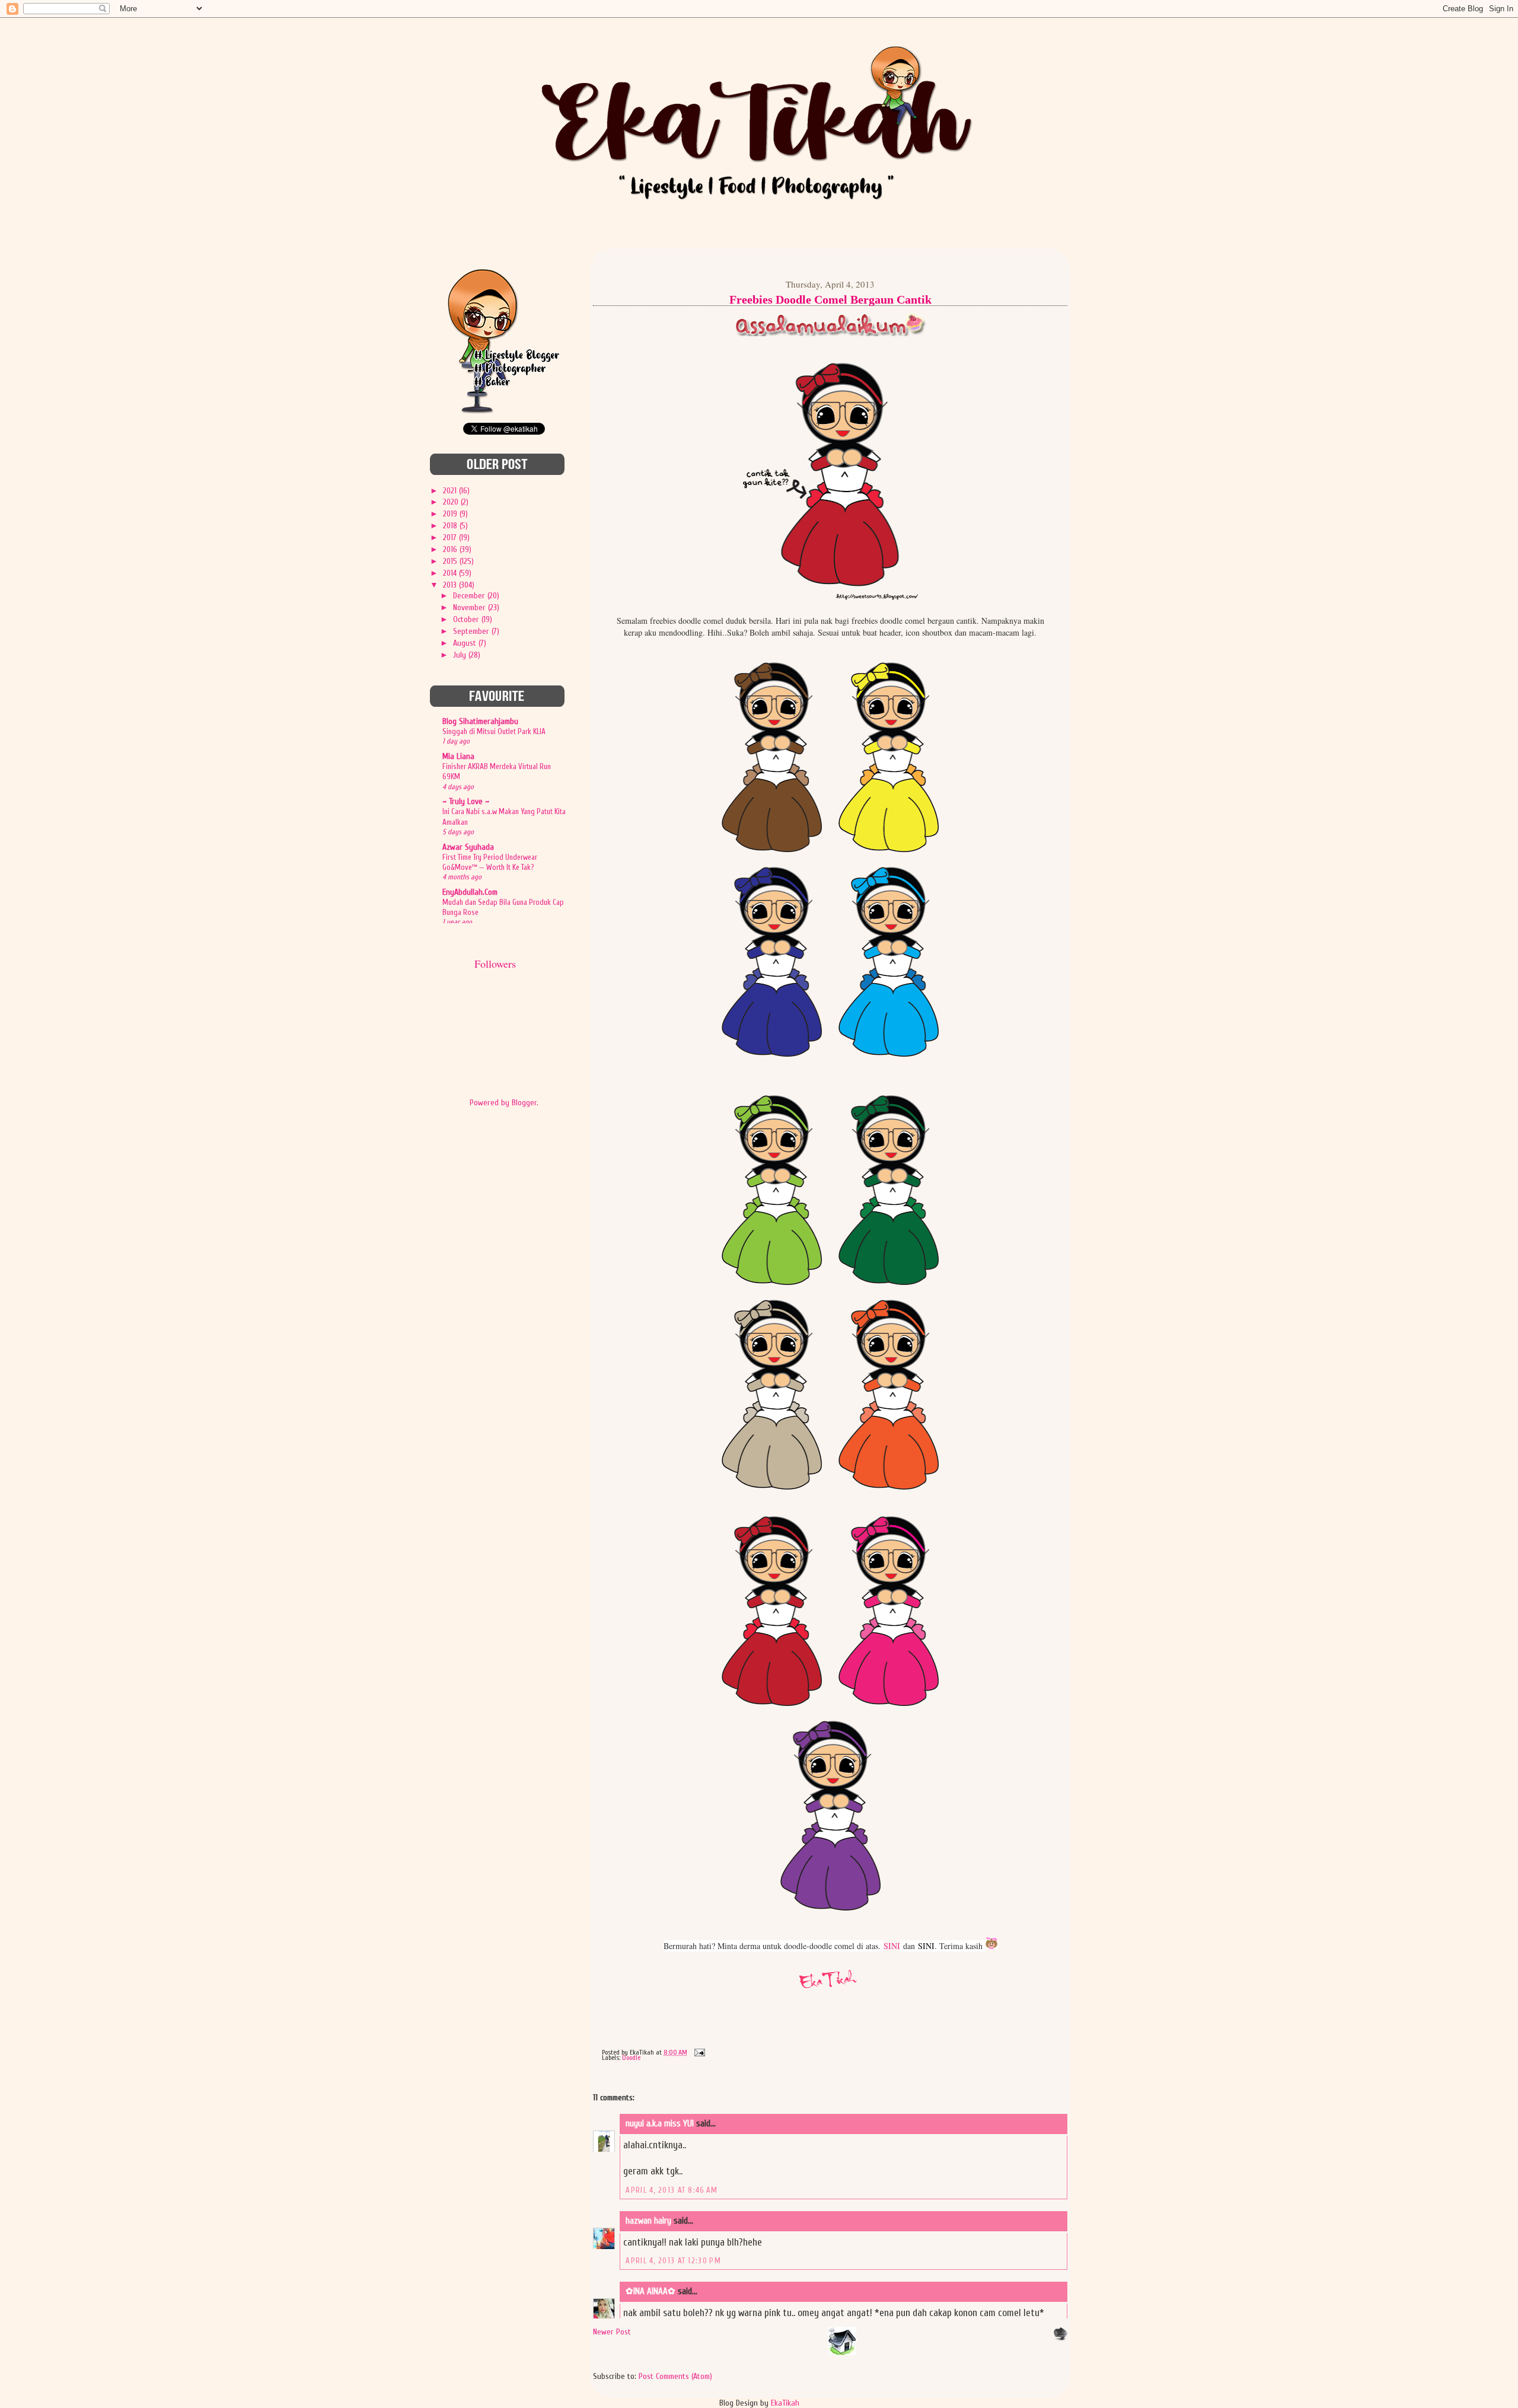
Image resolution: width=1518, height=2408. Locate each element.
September (472, 631)
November (471, 607)
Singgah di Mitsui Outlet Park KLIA (494, 731)
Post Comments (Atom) (675, 2376)
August (466, 643)
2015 (451, 561)
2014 (451, 573)
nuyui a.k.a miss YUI (660, 2124)
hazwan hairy (648, 2221)
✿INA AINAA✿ (650, 2291)
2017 (451, 538)
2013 (451, 585)
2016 (451, 549)
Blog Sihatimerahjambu (480, 721)
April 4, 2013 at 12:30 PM (673, 2261)
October (467, 619)
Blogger (524, 1103)
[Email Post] (698, 2052)
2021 (451, 491)
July (461, 655)
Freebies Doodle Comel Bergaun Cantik (830, 299)
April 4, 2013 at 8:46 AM (672, 2190)
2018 (451, 526)
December (470, 596)
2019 (451, 514)
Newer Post (612, 2332)
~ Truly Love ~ (466, 801)
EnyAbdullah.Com (470, 892)
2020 (452, 502)
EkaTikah (785, 2403)
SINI (892, 1946)
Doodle (631, 2058)
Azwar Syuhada (468, 847)
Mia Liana (458, 756)
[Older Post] (1060, 2338)
